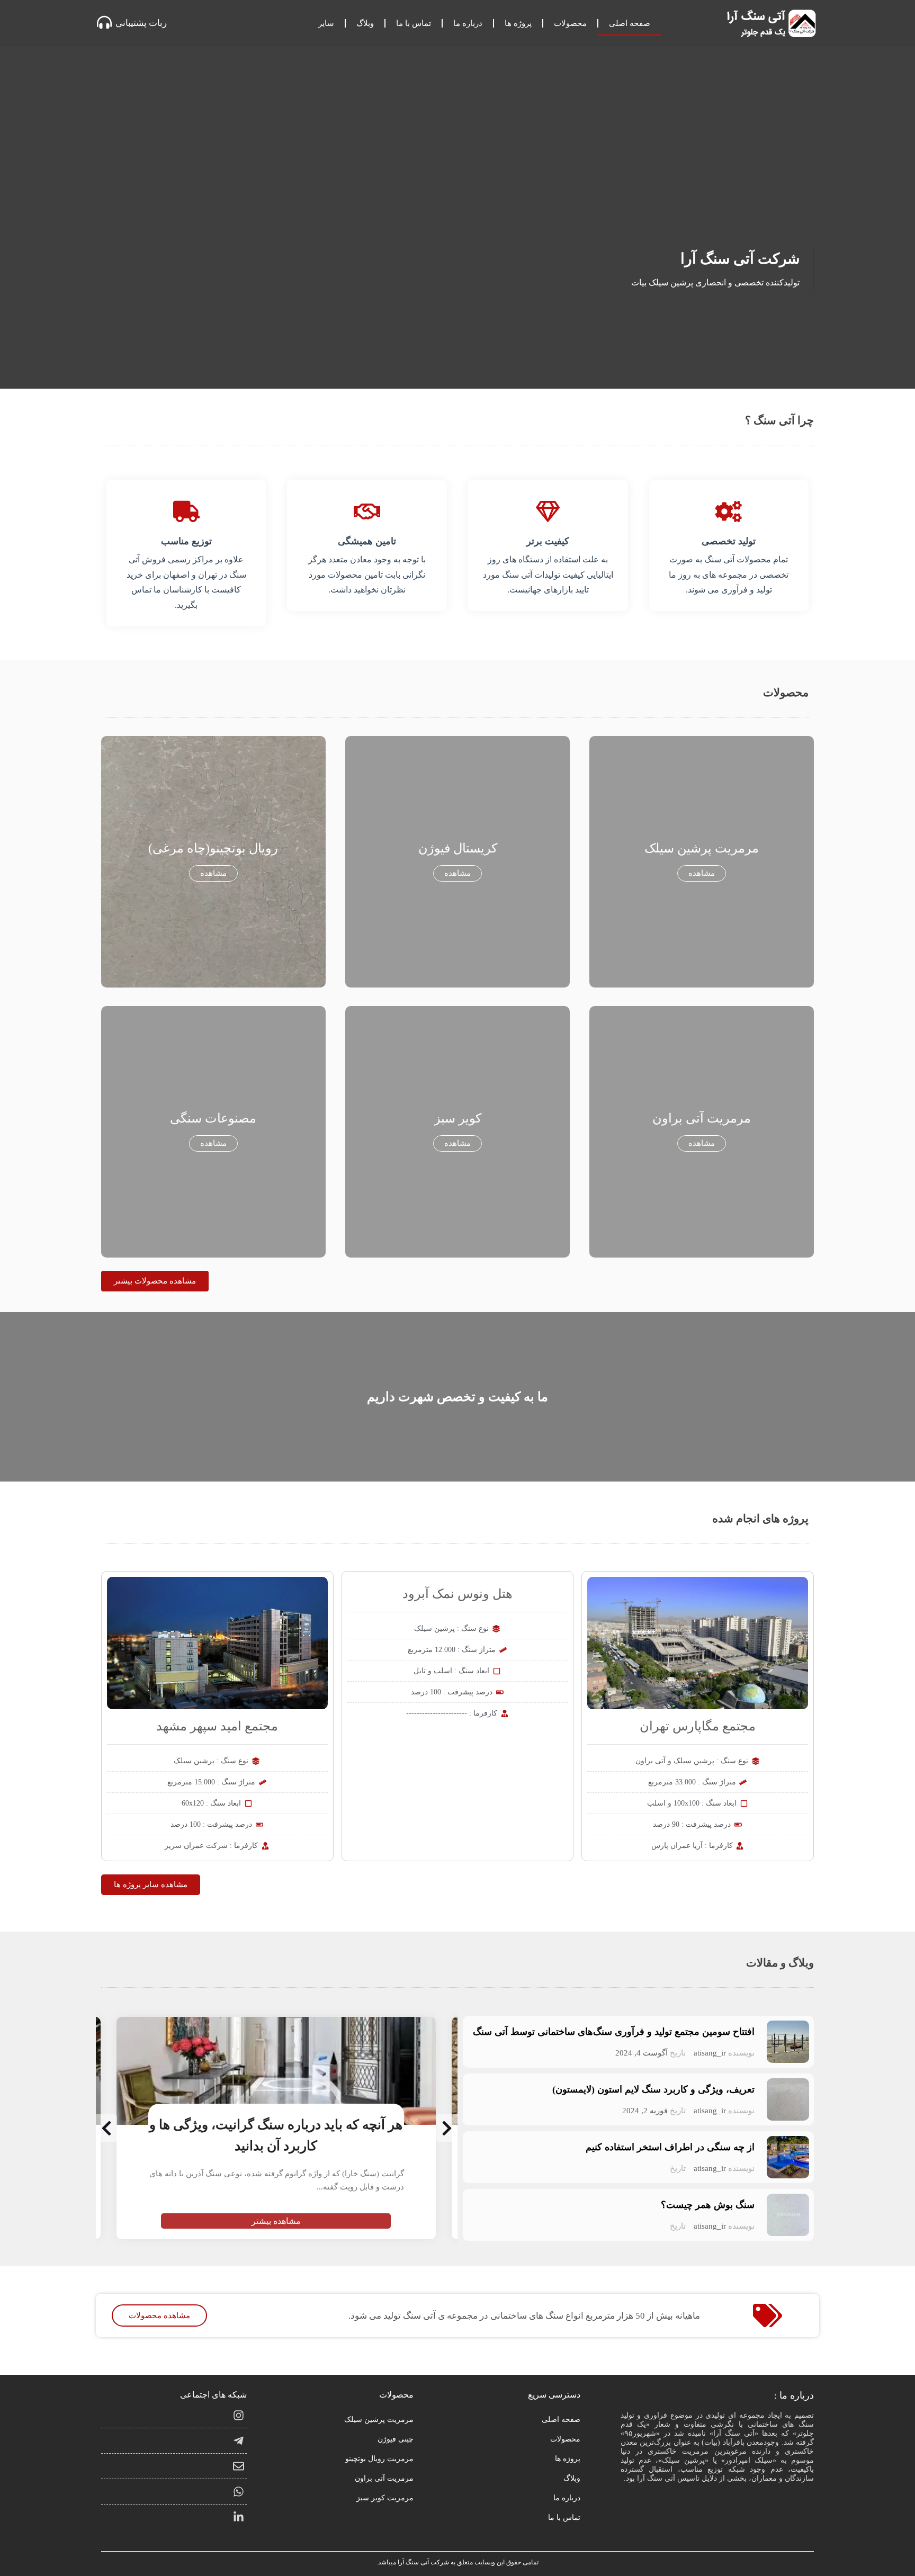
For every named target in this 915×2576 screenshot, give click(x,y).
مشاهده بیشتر (276, 2221)
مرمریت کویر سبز (385, 2498)
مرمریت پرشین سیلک (379, 2420)
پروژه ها (518, 23)
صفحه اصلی (630, 23)
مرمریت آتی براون (384, 2478)
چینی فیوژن (396, 2439)
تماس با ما (414, 23)
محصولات (570, 23)
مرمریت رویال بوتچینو (379, 2459)
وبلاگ (365, 23)
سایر (326, 23)
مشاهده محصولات (159, 2315)
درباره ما (468, 23)
